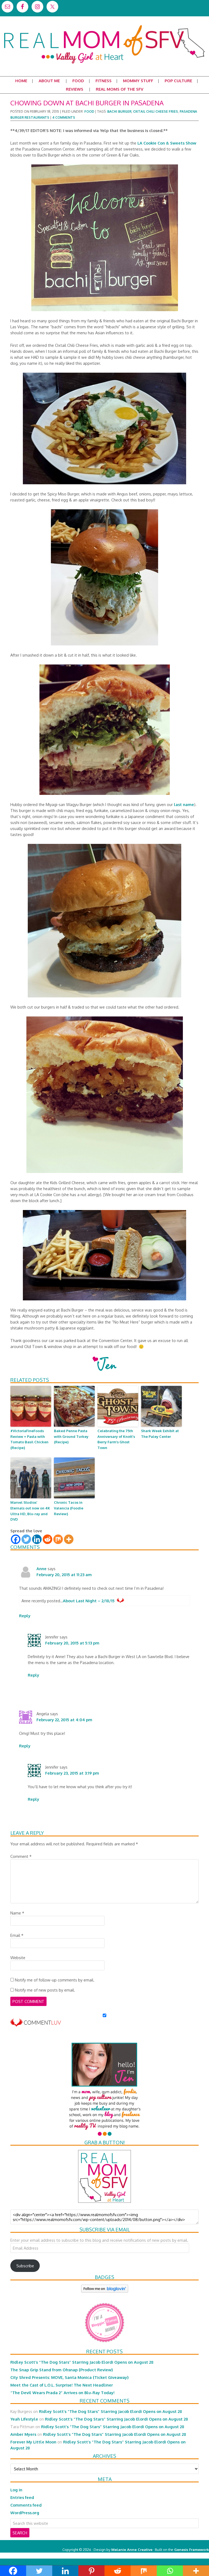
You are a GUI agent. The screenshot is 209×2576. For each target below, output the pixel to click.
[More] (69, 1539)
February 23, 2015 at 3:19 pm (72, 1773)
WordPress (186, 2555)
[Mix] (58, 1539)
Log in (16, 2490)
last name (184, 804)
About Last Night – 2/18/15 (89, 1601)
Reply (25, 1616)
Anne (42, 1569)
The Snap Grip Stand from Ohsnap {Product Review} (62, 2370)
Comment (21, 1856)
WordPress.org (25, 2513)
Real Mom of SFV (104, 26)
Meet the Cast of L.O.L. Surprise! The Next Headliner (62, 2385)
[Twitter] (26, 1539)
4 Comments (64, 117)
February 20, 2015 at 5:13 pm (72, 1643)
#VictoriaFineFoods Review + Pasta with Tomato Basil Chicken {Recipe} (29, 1439)
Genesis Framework (192, 2549)
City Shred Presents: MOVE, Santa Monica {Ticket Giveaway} (70, 2377)
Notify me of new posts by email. (45, 1990)
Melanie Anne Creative (132, 2549)
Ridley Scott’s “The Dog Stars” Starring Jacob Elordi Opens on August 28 (82, 2362)
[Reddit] (47, 1539)
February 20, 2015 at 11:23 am (64, 1575)
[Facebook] (16, 1539)
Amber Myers (23, 2434)
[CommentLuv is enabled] (36, 2024)
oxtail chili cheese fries (156, 111)
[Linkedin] (37, 1539)
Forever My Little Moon (33, 2442)
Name (17, 1913)
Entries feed (22, 2497)
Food (89, 111)
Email (17, 1935)
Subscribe (25, 2266)
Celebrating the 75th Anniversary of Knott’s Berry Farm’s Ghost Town (116, 1439)
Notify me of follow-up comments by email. (55, 1980)
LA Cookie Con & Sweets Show (167, 143)
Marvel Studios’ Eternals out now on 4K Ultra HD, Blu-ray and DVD (30, 1511)
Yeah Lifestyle (24, 2419)
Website (18, 1958)
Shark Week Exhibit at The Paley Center (160, 1434)
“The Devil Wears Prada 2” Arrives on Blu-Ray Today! (62, 2393)
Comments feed (26, 2505)
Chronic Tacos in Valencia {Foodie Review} (69, 1508)
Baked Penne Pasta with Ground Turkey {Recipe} (71, 1436)
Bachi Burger (119, 111)
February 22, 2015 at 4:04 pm (64, 1720)
